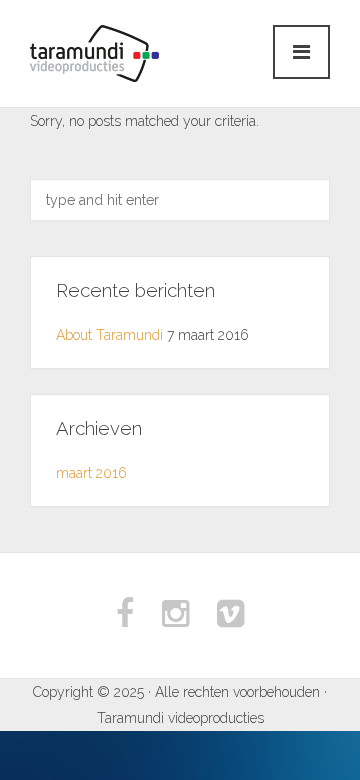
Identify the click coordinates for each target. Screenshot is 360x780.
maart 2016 (91, 473)
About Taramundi (109, 335)
